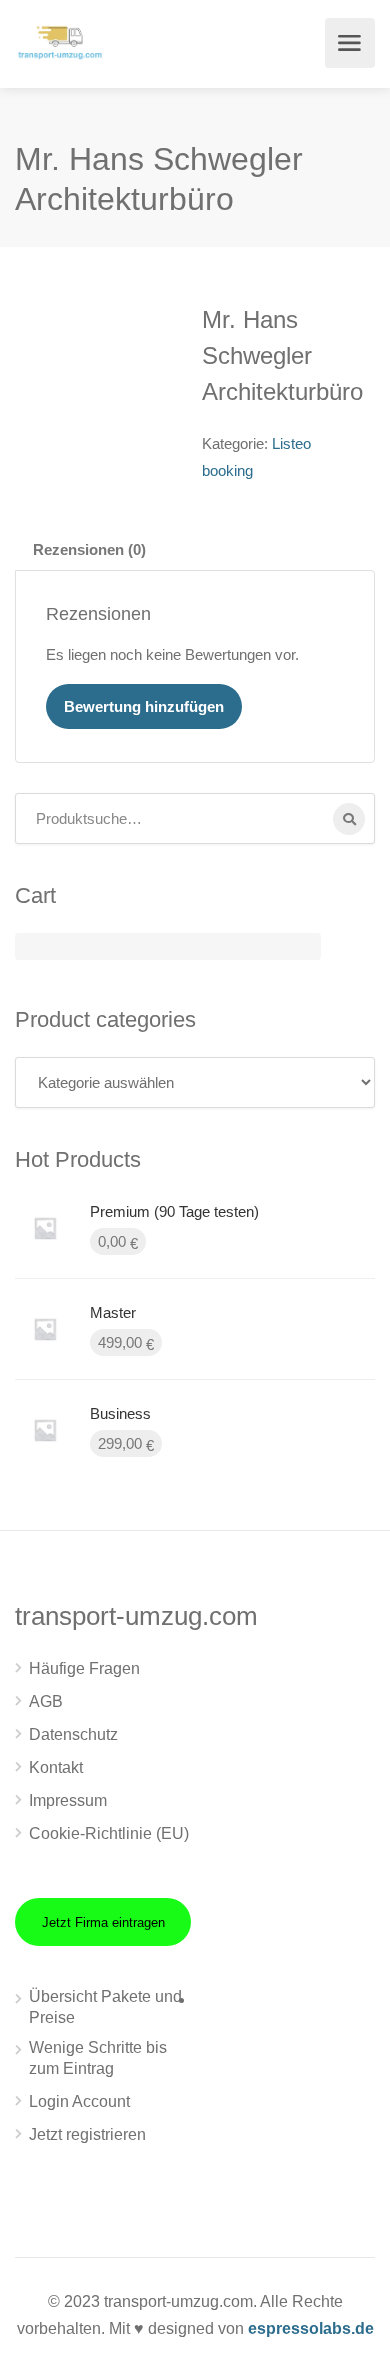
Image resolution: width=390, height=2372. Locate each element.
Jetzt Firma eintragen (103, 1922)
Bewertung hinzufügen (144, 706)
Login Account (79, 2101)
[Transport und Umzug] (60, 40)
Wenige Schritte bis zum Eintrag (98, 2058)
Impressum (68, 1800)
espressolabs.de (311, 2328)
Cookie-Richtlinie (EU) (109, 1833)
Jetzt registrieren (87, 2134)
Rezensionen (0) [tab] (89, 549)
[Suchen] (349, 819)
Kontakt (56, 1767)
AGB (46, 1701)
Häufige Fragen (84, 1668)
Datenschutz (73, 1734)
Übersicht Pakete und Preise (105, 2007)
